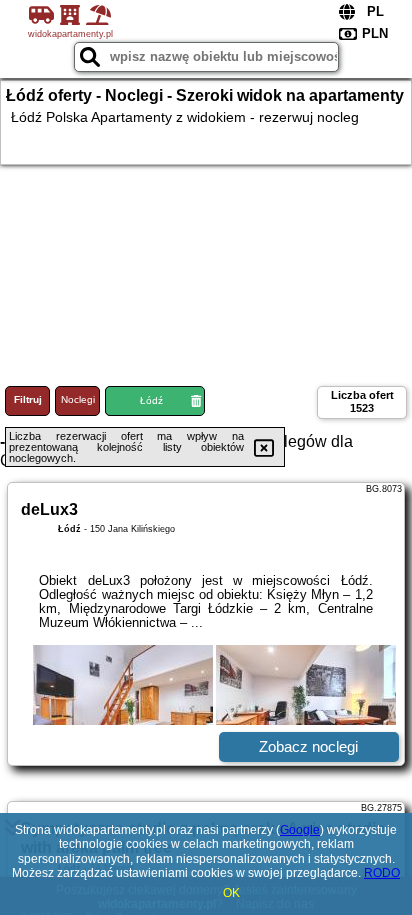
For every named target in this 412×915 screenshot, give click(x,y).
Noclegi (78, 399)
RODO (382, 873)
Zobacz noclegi (308, 746)
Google (300, 830)
